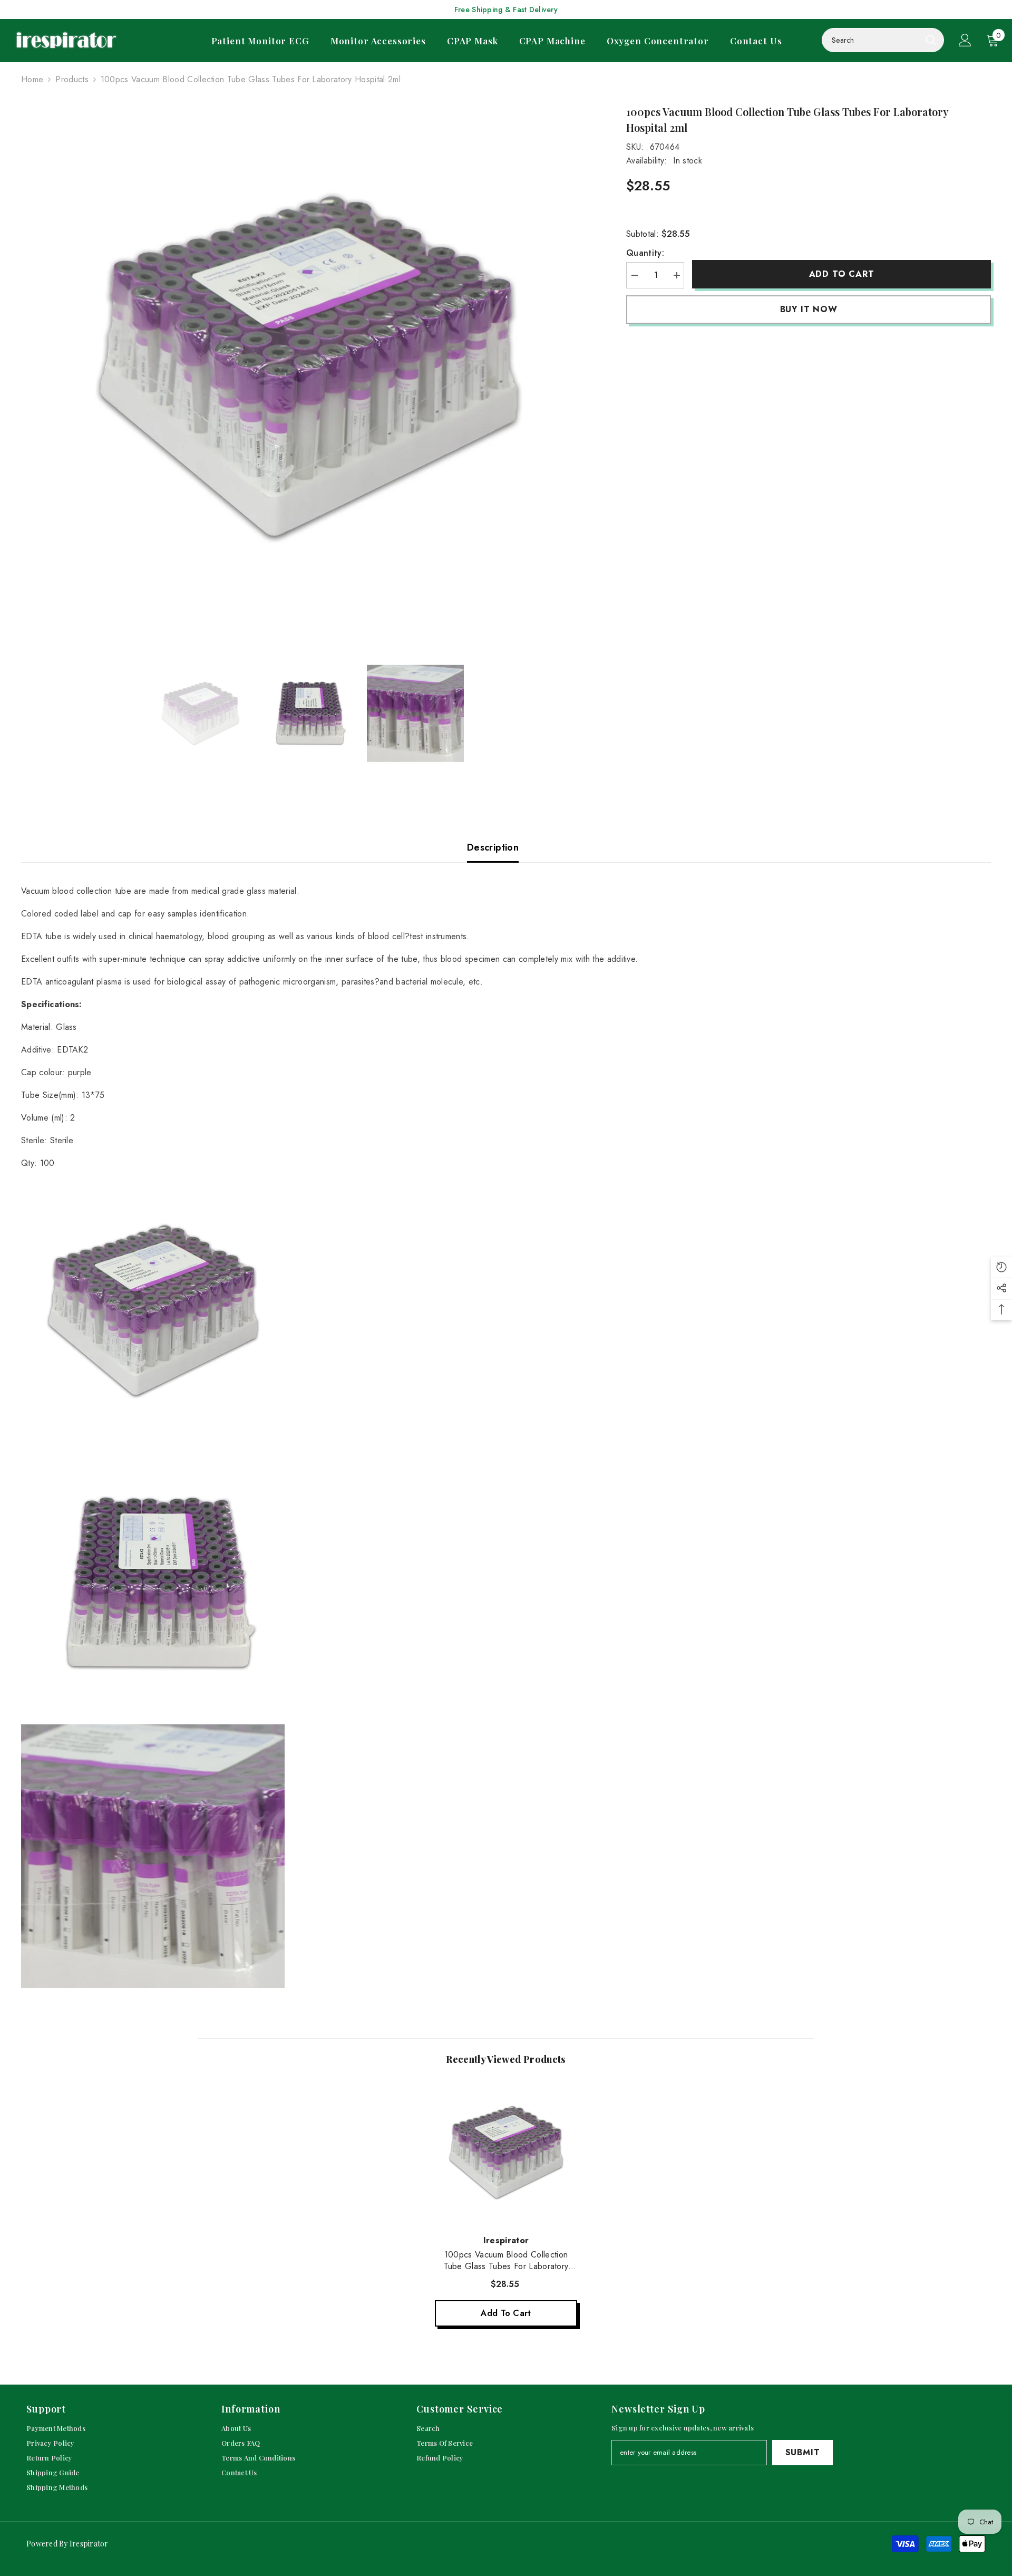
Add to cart (842, 274)
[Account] (965, 40)
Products (72, 79)
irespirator (506, 2240)
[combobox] (871, 40)
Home (32, 79)
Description (493, 847)
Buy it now (809, 309)
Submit (803, 2452)
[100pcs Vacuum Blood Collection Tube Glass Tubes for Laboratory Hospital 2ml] (506, 2153)
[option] (308, 368)
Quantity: (645, 253)
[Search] (883, 40)
